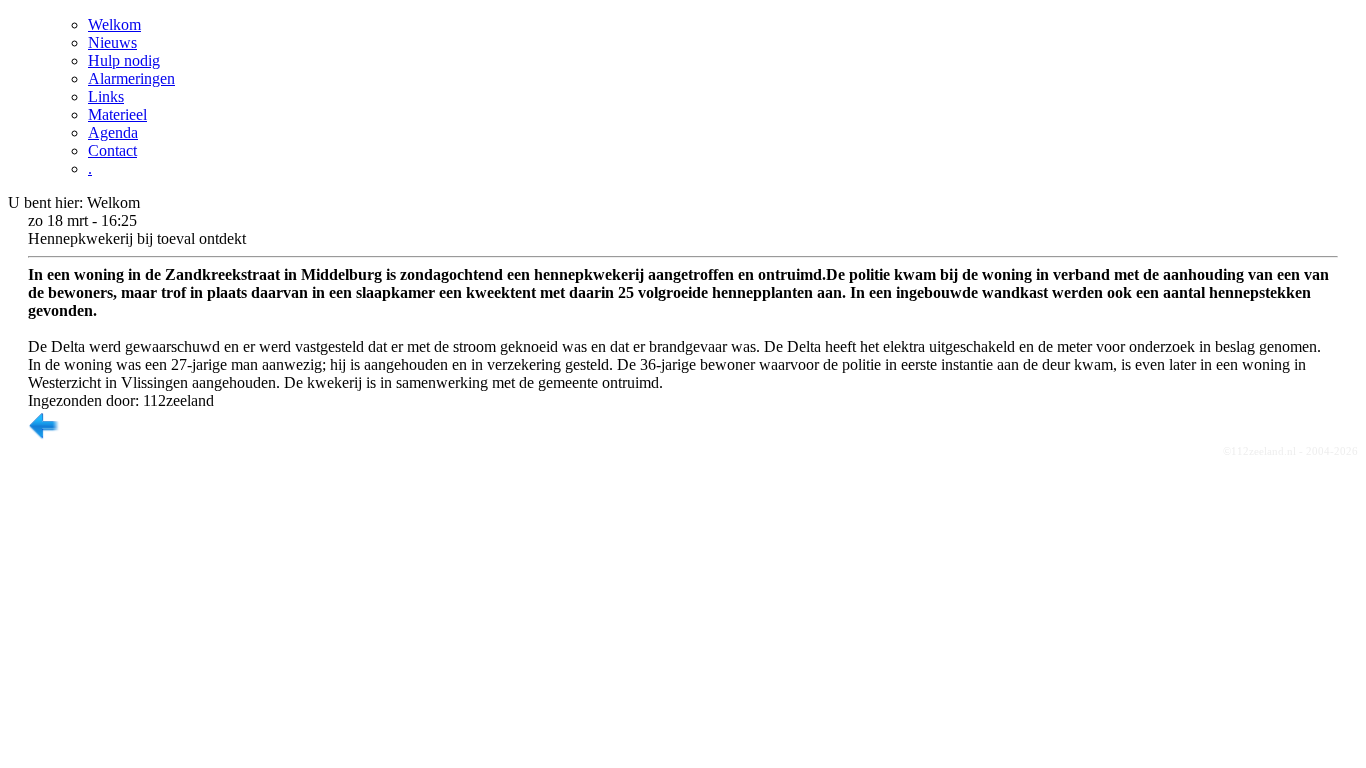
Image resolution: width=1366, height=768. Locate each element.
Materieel (117, 114)
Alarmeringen (131, 78)
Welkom (114, 24)
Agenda (113, 132)
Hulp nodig (124, 60)
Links (106, 96)
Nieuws (112, 42)
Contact (112, 150)
